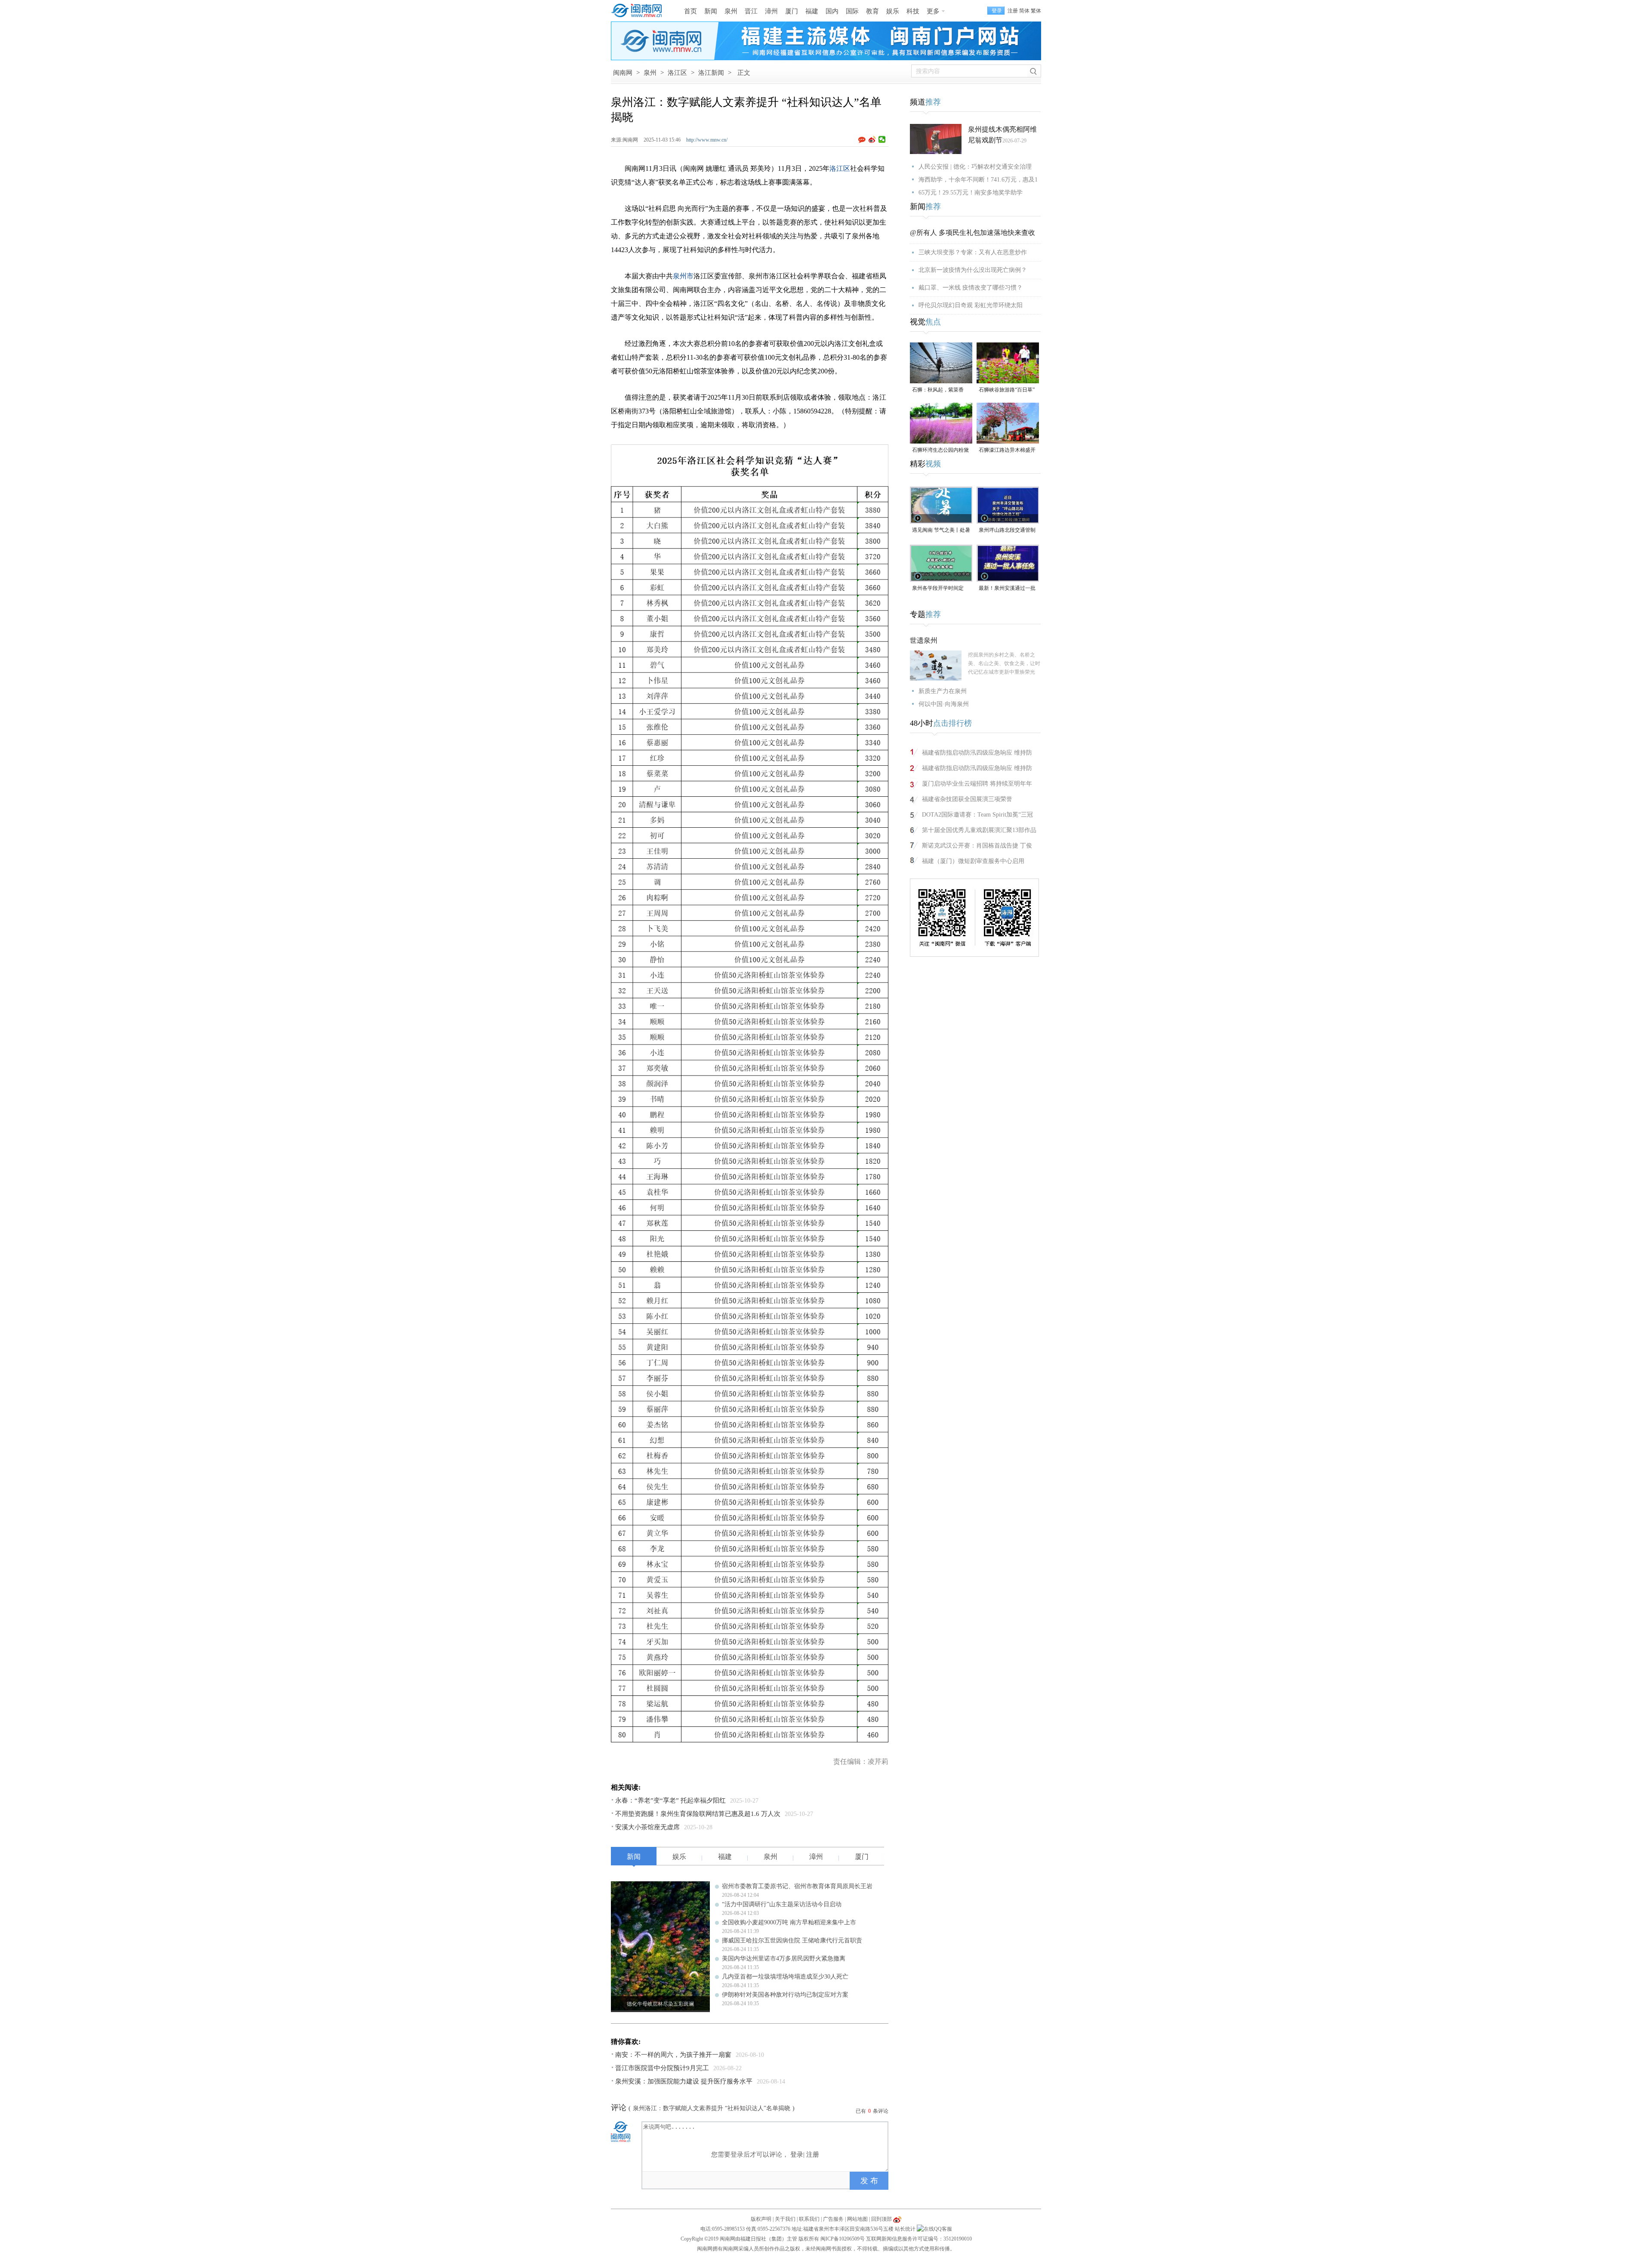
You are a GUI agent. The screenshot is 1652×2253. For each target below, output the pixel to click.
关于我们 (785, 2219)
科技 (913, 11)
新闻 (711, 11)
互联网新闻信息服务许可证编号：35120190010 (919, 2239)
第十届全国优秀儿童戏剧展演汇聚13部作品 (979, 830)
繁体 (1036, 11)
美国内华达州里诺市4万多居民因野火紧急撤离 (784, 1959)
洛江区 (677, 73)
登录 (797, 2154)
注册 (1013, 11)
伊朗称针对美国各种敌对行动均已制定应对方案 (785, 1995)
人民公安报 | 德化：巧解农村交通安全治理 (975, 167)
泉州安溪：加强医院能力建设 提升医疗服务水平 (684, 2081)
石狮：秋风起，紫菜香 (938, 390)
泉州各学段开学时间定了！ (938, 589)
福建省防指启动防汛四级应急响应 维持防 (977, 753)
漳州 (771, 11)
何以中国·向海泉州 (944, 704)
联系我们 (809, 2219)
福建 (812, 11)
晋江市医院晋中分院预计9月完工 (662, 2068)
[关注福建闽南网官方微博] (897, 2219)
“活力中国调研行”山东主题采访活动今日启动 (782, 1904)
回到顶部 (881, 2219)
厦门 (792, 11)
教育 (872, 11)
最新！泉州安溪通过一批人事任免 (1007, 589)
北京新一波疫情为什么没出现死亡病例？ (973, 270)
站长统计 (905, 2229)
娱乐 (893, 11)
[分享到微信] (882, 139)
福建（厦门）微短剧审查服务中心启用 (973, 861)
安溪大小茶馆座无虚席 (647, 1827)
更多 (933, 11)
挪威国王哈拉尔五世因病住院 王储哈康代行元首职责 (792, 1940)
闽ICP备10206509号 (843, 2239)
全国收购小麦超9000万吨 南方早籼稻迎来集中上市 (789, 1922)
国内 (832, 11)
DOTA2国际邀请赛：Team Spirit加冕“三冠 (977, 815)
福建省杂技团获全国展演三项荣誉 (967, 799)
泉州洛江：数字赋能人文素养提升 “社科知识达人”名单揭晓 (712, 2108)
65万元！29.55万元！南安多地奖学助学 (971, 193)
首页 (690, 11)
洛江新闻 (711, 73)
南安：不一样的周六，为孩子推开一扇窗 (673, 2055)
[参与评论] (863, 140)
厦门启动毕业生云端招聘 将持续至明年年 (977, 784)
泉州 (731, 11)
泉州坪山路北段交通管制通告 (1007, 531)
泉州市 (683, 276)
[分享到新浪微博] (872, 139)
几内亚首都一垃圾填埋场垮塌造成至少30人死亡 (785, 1977)
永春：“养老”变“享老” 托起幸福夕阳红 (670, 1800)
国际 (852, 11)
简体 (1024, 11)
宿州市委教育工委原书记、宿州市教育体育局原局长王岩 (797, 1886)
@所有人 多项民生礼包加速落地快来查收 (972, 233)
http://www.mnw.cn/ (707, 140)
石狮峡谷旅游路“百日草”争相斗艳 (1007, 390)
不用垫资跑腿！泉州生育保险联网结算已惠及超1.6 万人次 (698, 1814)
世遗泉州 (924, 640)
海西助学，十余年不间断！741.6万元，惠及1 (978, 180)
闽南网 (623, 73)
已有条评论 (872, 2111)
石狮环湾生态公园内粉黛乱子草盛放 (940, 451)
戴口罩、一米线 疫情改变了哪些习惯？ (971, 288)
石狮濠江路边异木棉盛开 (1007, 450)
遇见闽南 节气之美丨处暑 (941, 530)
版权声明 (761, 2219)
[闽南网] (639, 11)
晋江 (751, 11)
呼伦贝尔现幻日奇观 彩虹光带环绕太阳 (971, 305)
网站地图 (857, 2219)
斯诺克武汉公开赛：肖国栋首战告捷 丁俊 (977, 846)
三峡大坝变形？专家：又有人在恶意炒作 (973, 252)
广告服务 (833, 2219)
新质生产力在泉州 (943, 691)
